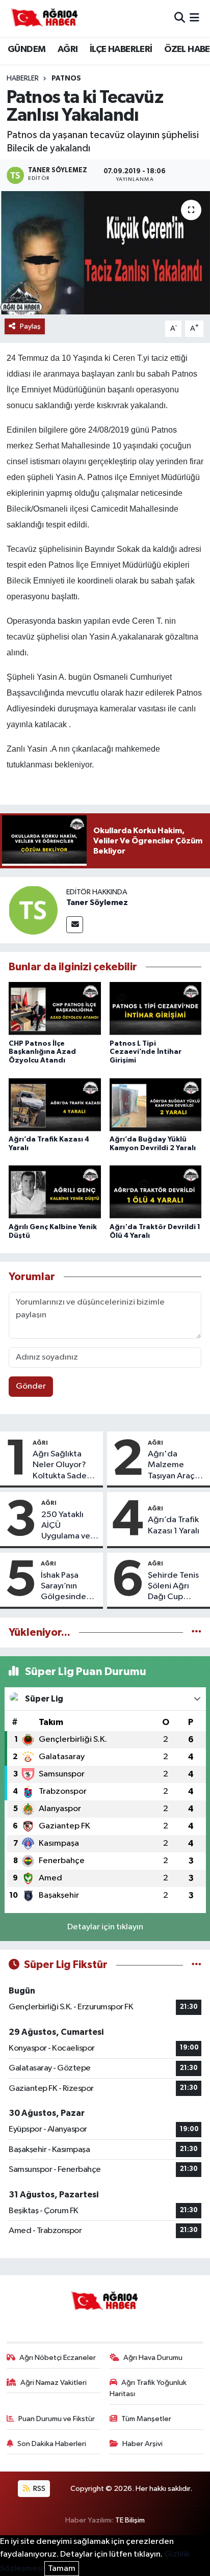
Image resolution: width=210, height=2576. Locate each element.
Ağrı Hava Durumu (153, 2358)
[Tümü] (196, 1632)
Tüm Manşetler (146, 2419)
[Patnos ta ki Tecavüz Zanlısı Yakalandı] (105, 253)
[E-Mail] (75, 925)
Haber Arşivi (142, 2444)
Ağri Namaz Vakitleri (54, 2383)
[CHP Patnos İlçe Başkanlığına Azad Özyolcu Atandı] (55, 1009)
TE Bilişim (130, 2520)
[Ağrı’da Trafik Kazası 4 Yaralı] (55, 1106)
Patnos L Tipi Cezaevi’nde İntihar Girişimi (146, 1052)
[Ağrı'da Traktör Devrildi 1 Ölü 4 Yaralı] (156, 1193)
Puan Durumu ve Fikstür (57, 2419)
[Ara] (180, 18)
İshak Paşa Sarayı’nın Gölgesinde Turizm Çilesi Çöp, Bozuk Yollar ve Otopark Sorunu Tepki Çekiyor (65, 1587)
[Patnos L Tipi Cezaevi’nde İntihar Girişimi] (156, 1009)
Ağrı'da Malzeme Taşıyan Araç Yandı (171, 1466)
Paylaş (30, 326)
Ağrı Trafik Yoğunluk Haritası (148, 2388)
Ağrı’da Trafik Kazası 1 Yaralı (174, 1525)
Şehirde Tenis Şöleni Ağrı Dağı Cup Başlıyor (173, 1587)
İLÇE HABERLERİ (121, 49)
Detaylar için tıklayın (105, 1927)
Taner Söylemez (97, 902)
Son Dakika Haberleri (52, 2444)
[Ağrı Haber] (45, 18)
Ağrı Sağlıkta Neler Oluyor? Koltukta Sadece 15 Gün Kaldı (64, 1466)
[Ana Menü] (194, 18)
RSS (38, 2489)
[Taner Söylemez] (33, 910)
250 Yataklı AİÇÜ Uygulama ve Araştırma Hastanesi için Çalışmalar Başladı (68, 1526)
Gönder (31, 1386)
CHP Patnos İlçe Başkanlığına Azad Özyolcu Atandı (42, 1052)
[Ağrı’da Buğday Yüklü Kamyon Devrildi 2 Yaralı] (156, 1106)
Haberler (23, 78)
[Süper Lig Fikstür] (196, 1965)
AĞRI (68, 49)
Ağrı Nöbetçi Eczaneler (58, 2358)
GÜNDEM (27, 49)
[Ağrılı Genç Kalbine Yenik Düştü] (55, 1193)
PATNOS (66, 78)
